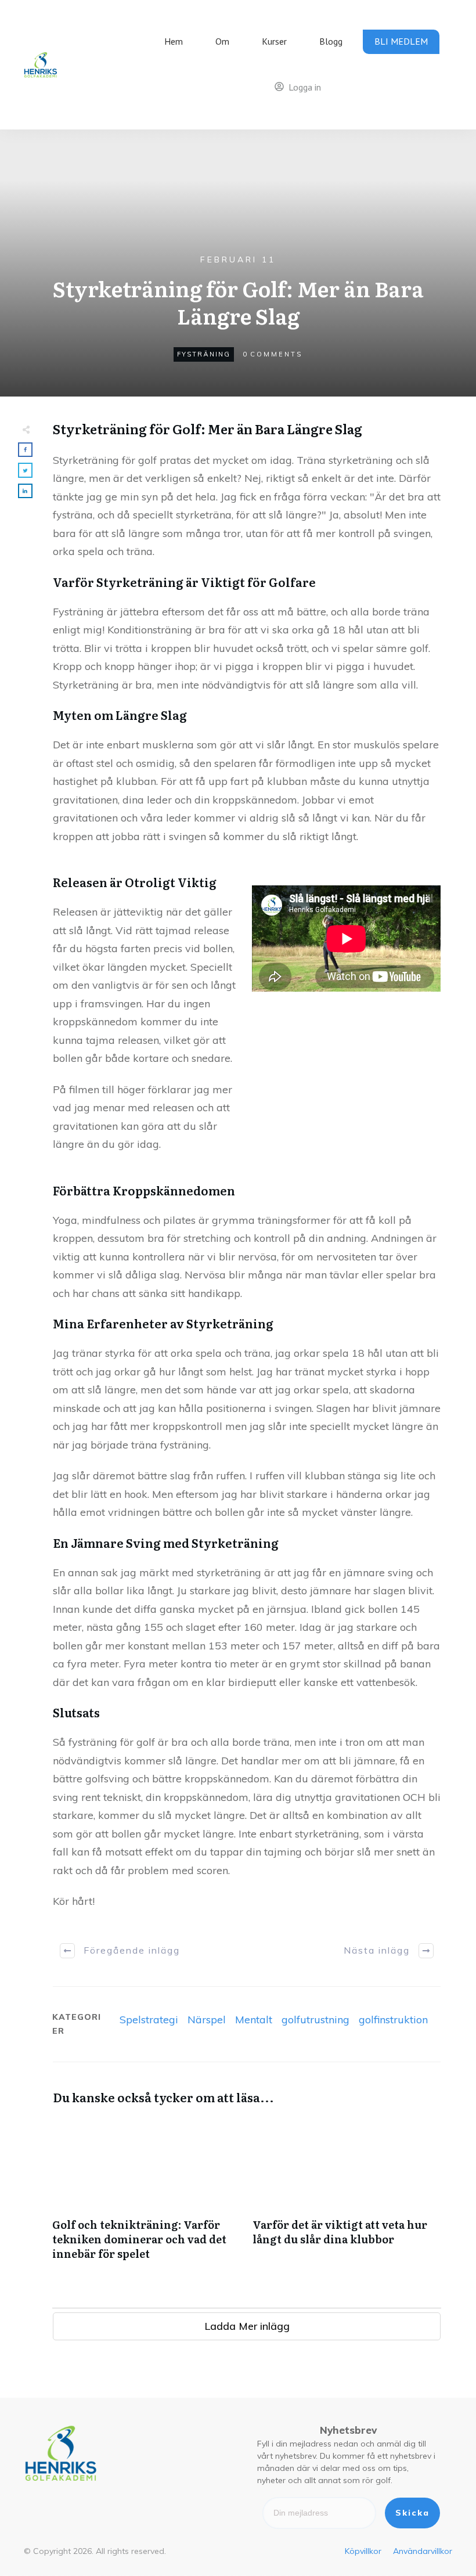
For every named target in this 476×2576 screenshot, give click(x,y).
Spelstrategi (149, 2020)
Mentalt (254, 2020)
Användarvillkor (423, 2551)
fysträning (204, 354)
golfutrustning (315, 2020)
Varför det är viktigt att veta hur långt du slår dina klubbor (347, 2195)
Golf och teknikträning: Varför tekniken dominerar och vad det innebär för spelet (147, 2195)
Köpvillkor (363, 2551)
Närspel (207, 2020)
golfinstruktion (393, 2020)
